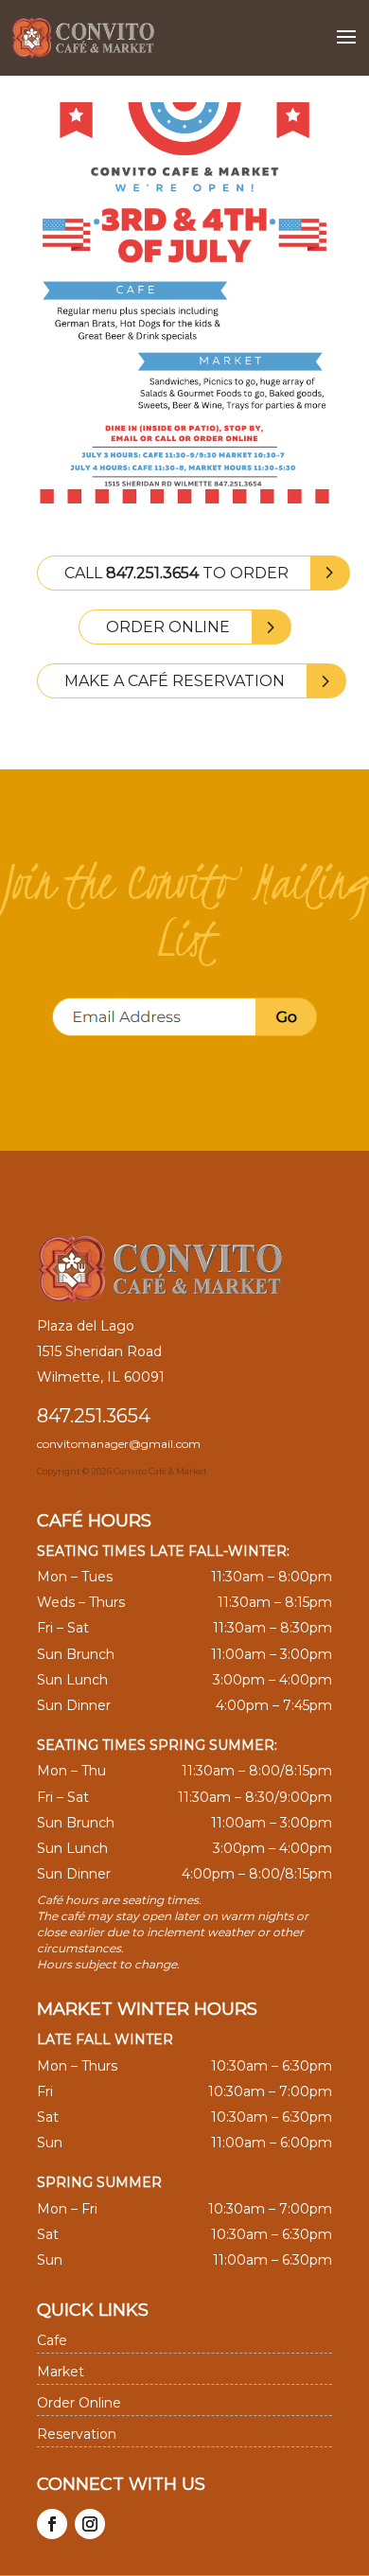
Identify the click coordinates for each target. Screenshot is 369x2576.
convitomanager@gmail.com (119, 1444)
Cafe (52, 2340)
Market (61, 2372)
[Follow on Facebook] (52, 2524)
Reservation (77, 2434)
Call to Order (176, 573)
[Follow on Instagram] (90, 2524)
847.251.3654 (94, 1416)
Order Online (168, 627)
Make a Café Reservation (175, 681)
